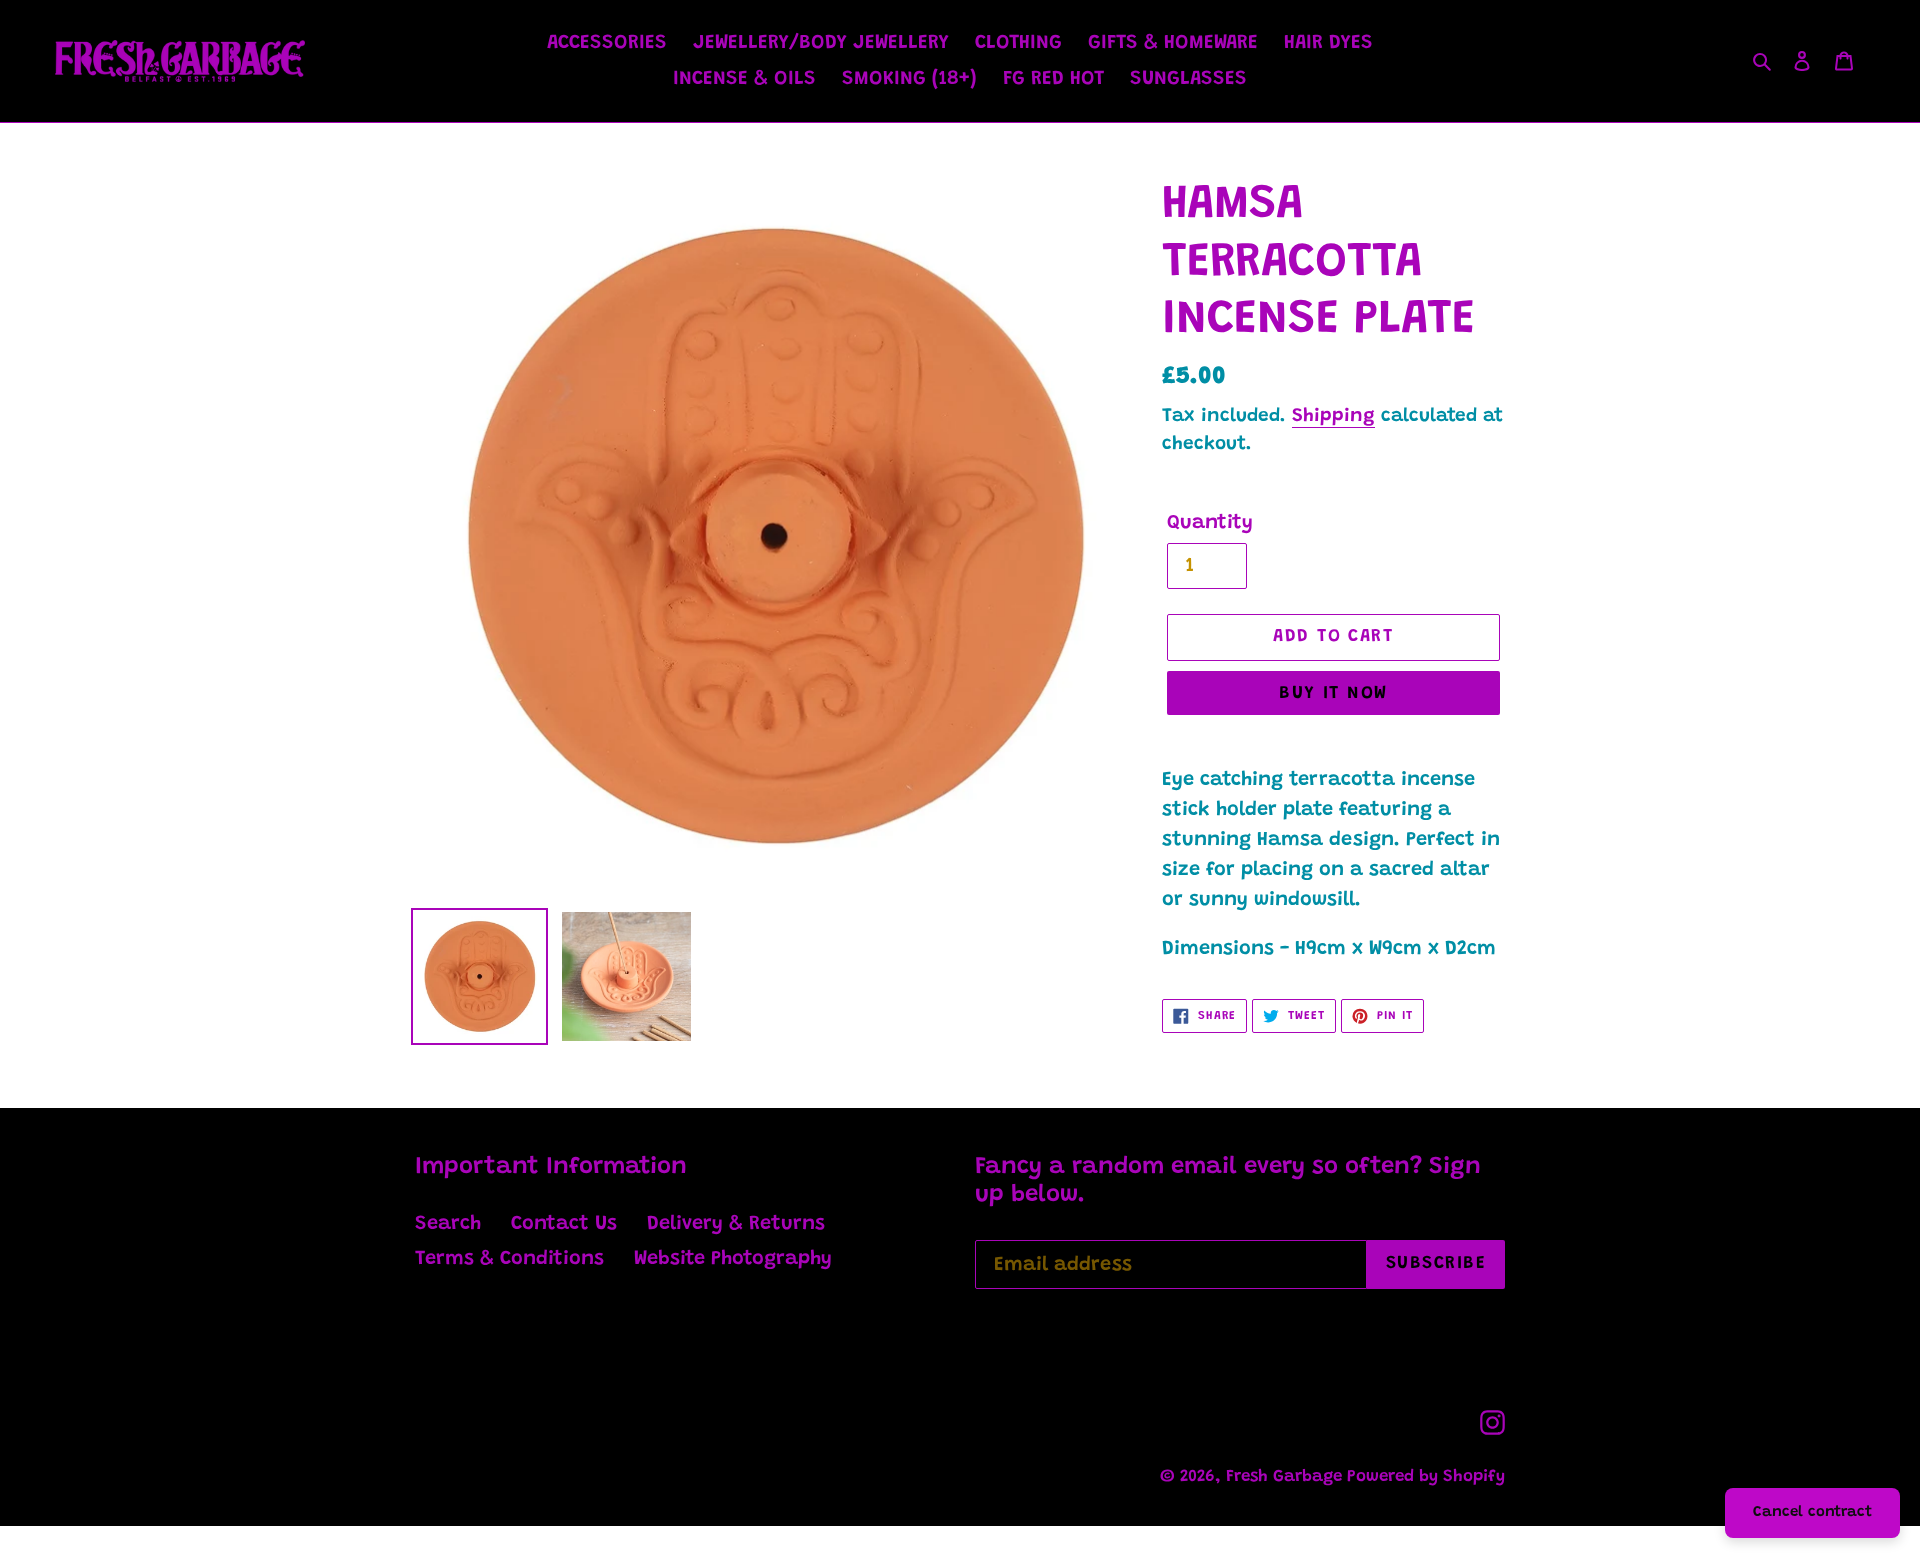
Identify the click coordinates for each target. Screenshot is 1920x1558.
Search (448, 1224)
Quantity (1210, 523)
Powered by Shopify (1426, 1477)
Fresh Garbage (1286, 1477)
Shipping (1333, 416)
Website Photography (733, 1259)
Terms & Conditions (509, 1259)
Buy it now (1333, 694)
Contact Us (564, 1224)
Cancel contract (1812, 1512)
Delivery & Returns (736, 1224)
